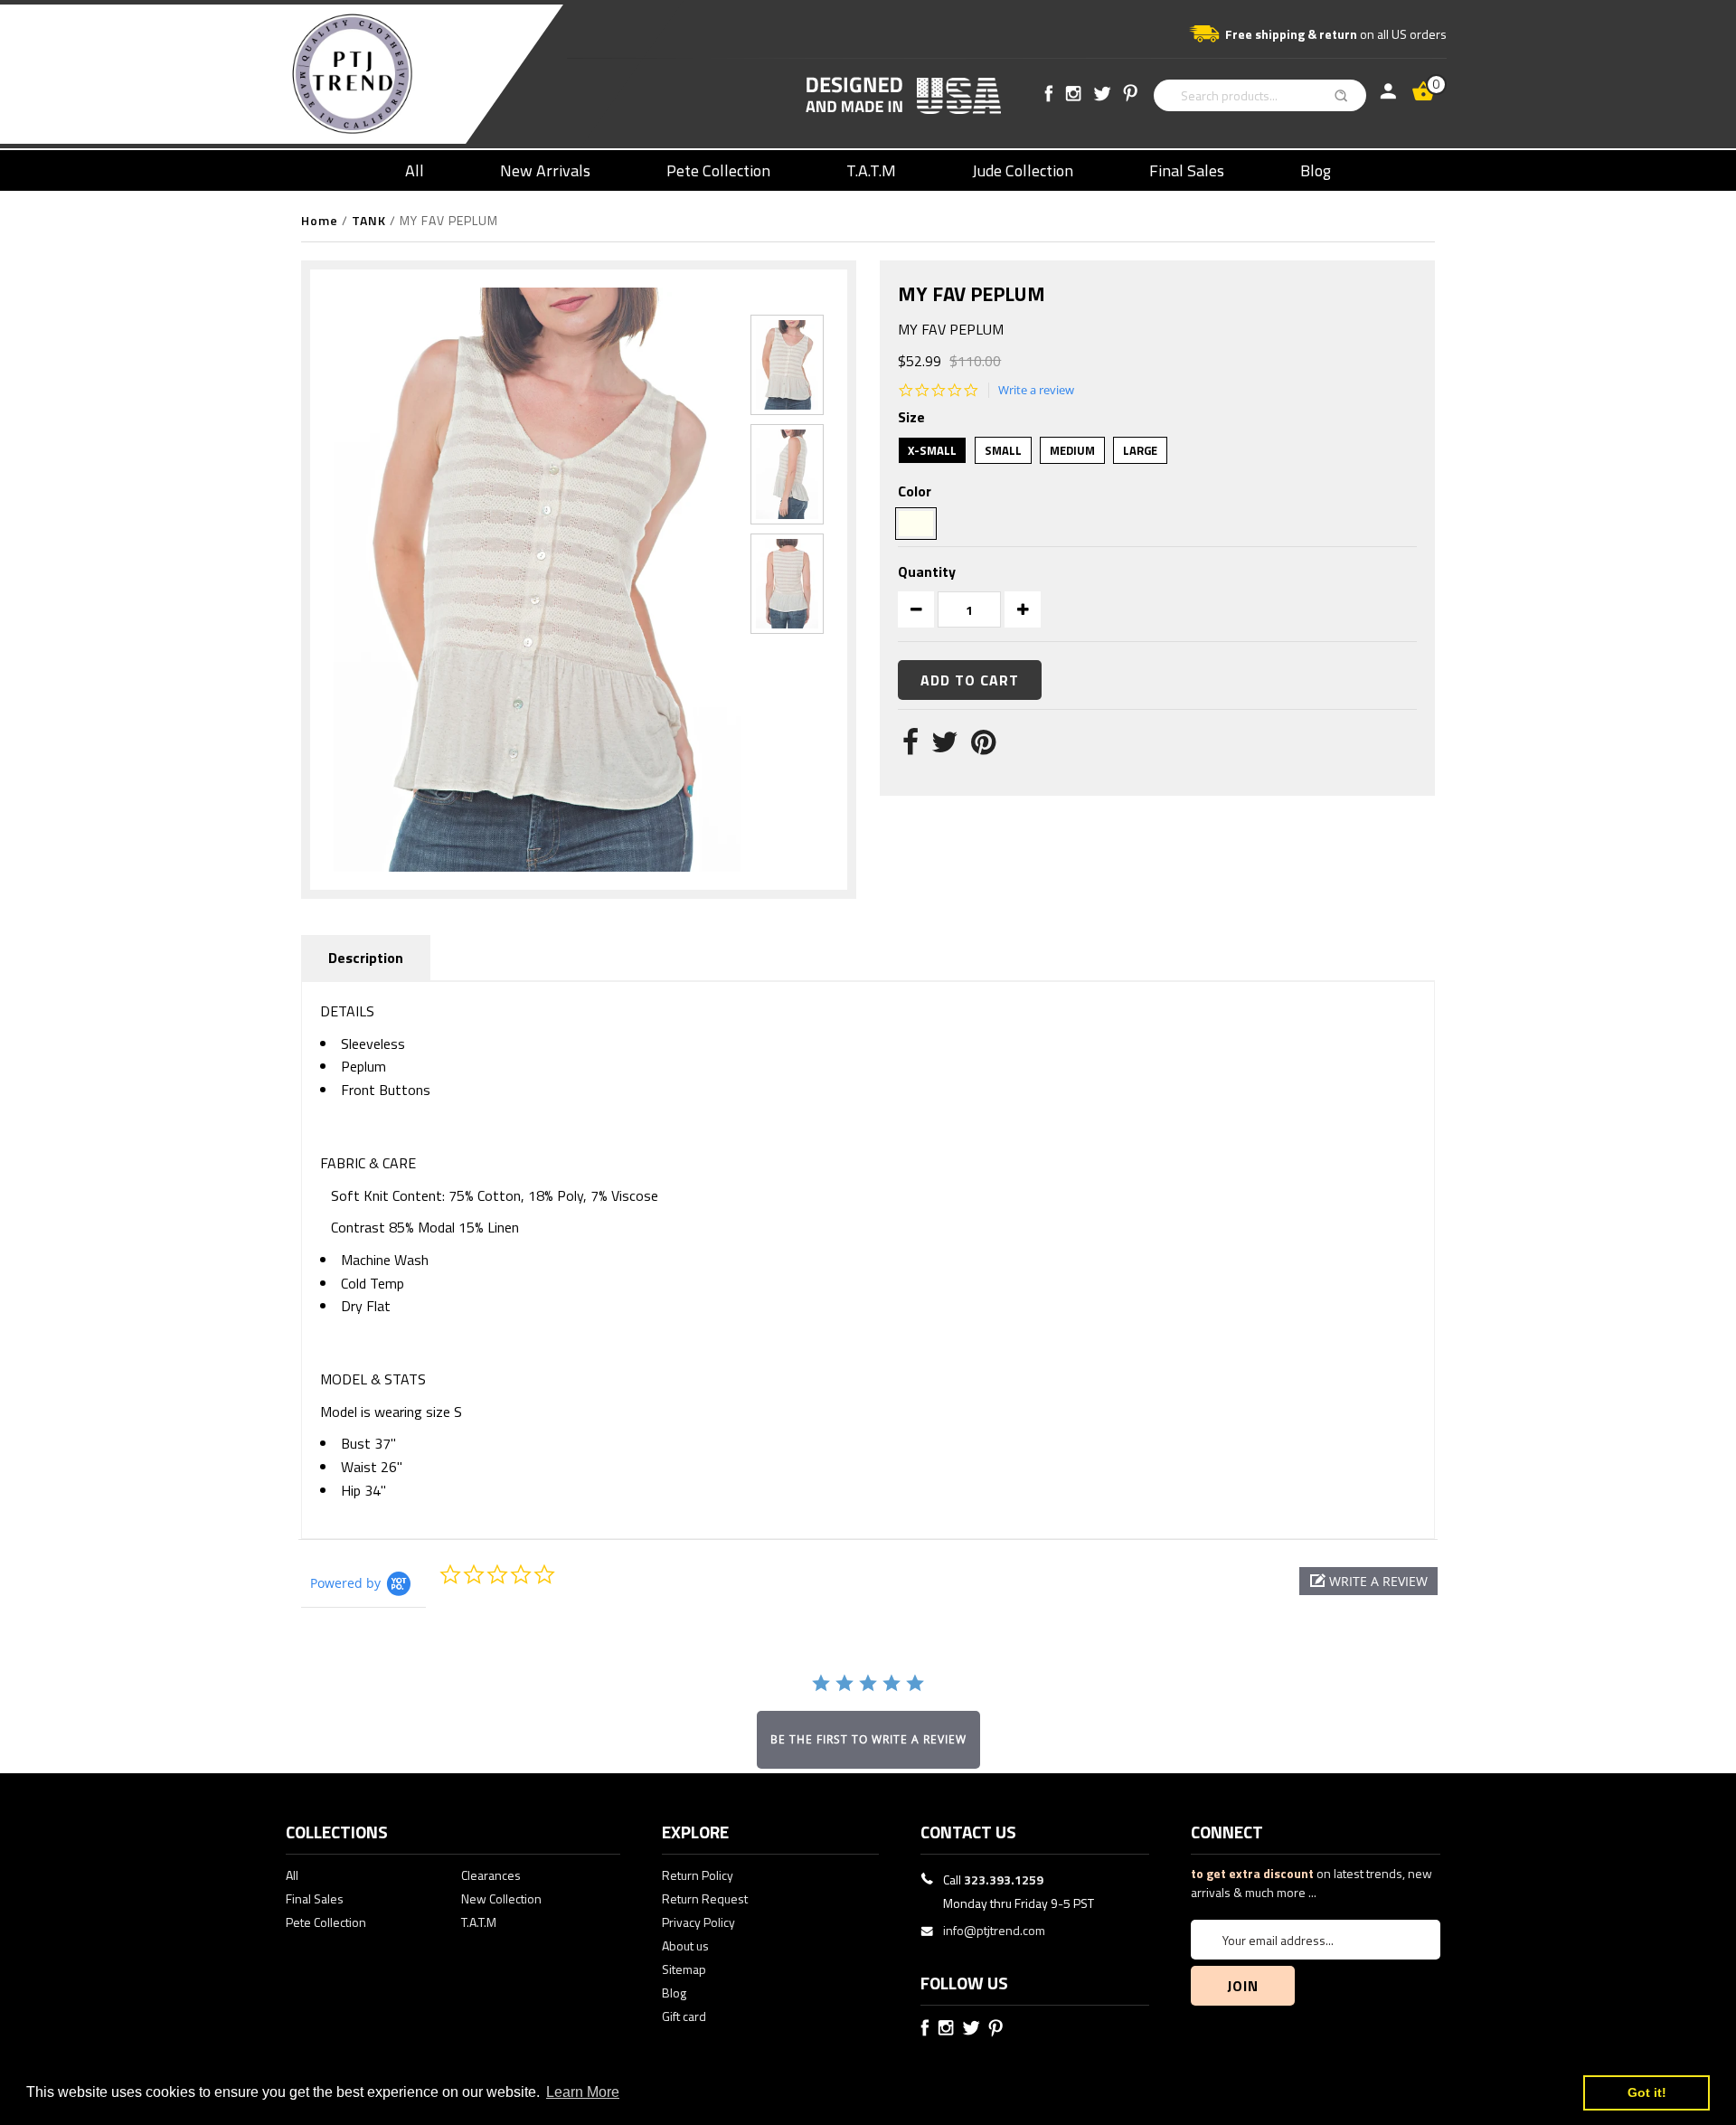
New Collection (501, 1898)
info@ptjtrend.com (994, 1930)
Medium (1072, 450)
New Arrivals (545, 170)
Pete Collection (718, 170)
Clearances (491, 1875)
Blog (1316, 170)
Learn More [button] (583, 2092)
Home (320, 220)
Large (1140, 450)
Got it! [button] (1647, 2092)
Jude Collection (1023, 170)
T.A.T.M (871, 170)
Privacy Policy (698, 1922)
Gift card (684, 2016)
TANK (369, 220)
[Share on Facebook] (910, 747)
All (415, 170)
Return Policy (698, 1875)
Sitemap (684, 1969)
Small (1003, 450)
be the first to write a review (868, 1739)
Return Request (705, 1898)
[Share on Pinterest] (983, 747)
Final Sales (1187, 170)
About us (685, 1946)
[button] (1368, 1581)
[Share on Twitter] (945, 747)
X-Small (932, 450)
